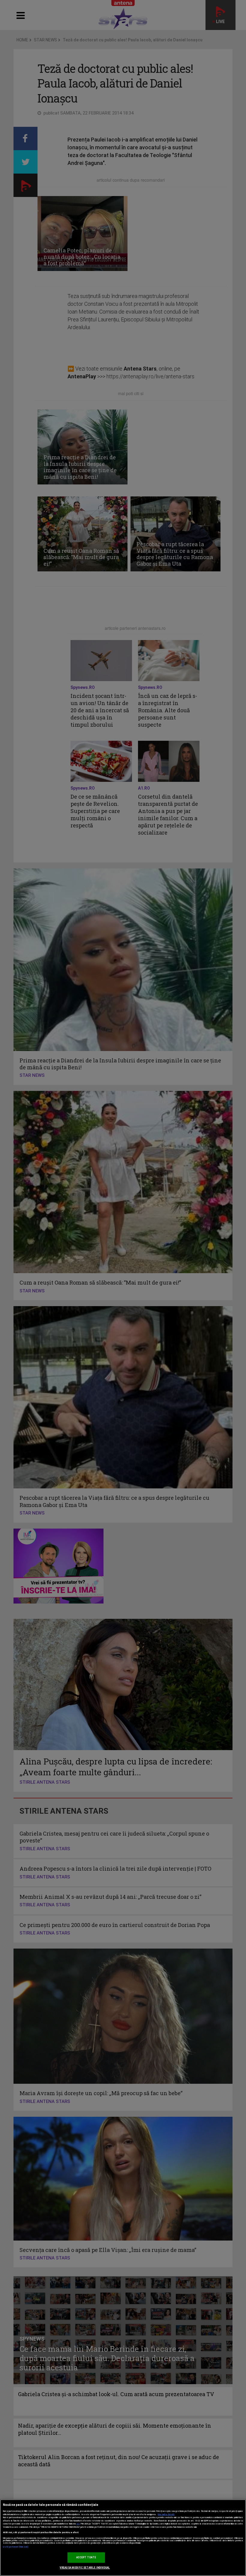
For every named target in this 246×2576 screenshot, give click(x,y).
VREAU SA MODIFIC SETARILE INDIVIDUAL (85, 2568)
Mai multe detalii (166, 2515)
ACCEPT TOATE (86, 2557)
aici (78, 2524)
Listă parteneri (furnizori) (16, 2547)
